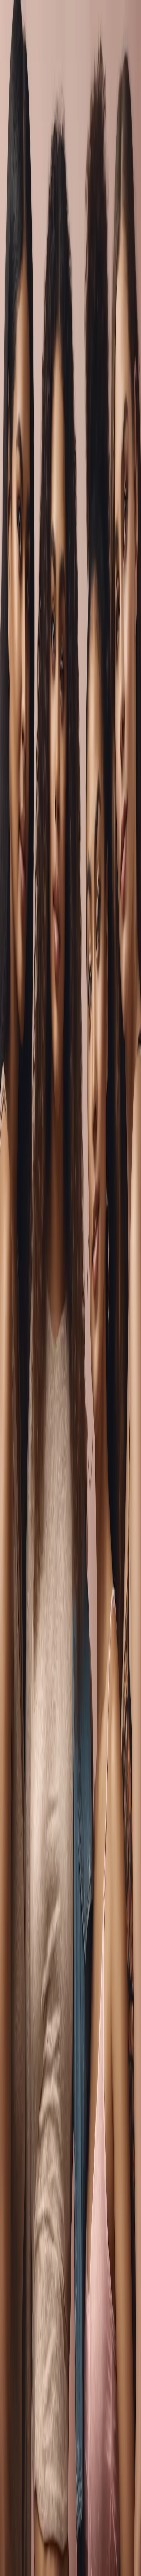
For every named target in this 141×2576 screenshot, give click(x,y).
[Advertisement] (70, 468)
